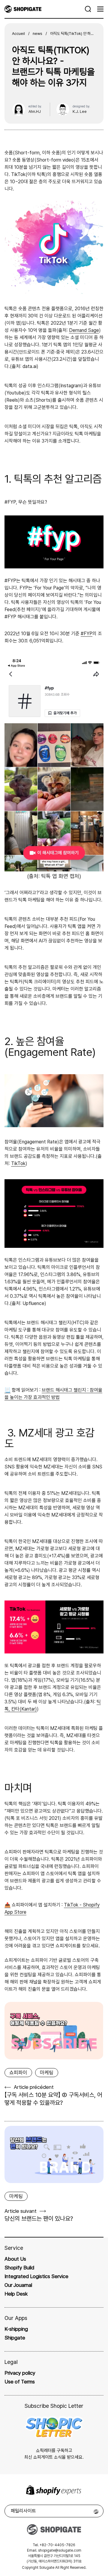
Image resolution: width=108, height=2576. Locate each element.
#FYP (87, 634)
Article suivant (21, 2211)
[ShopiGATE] (45, 9)
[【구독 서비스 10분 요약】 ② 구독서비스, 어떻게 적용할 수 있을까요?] (54, 2030)
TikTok (18, 1163)
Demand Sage (84, 330)
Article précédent (34, 2087)
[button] (88, 9)
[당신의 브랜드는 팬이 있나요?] (54, 2154)
